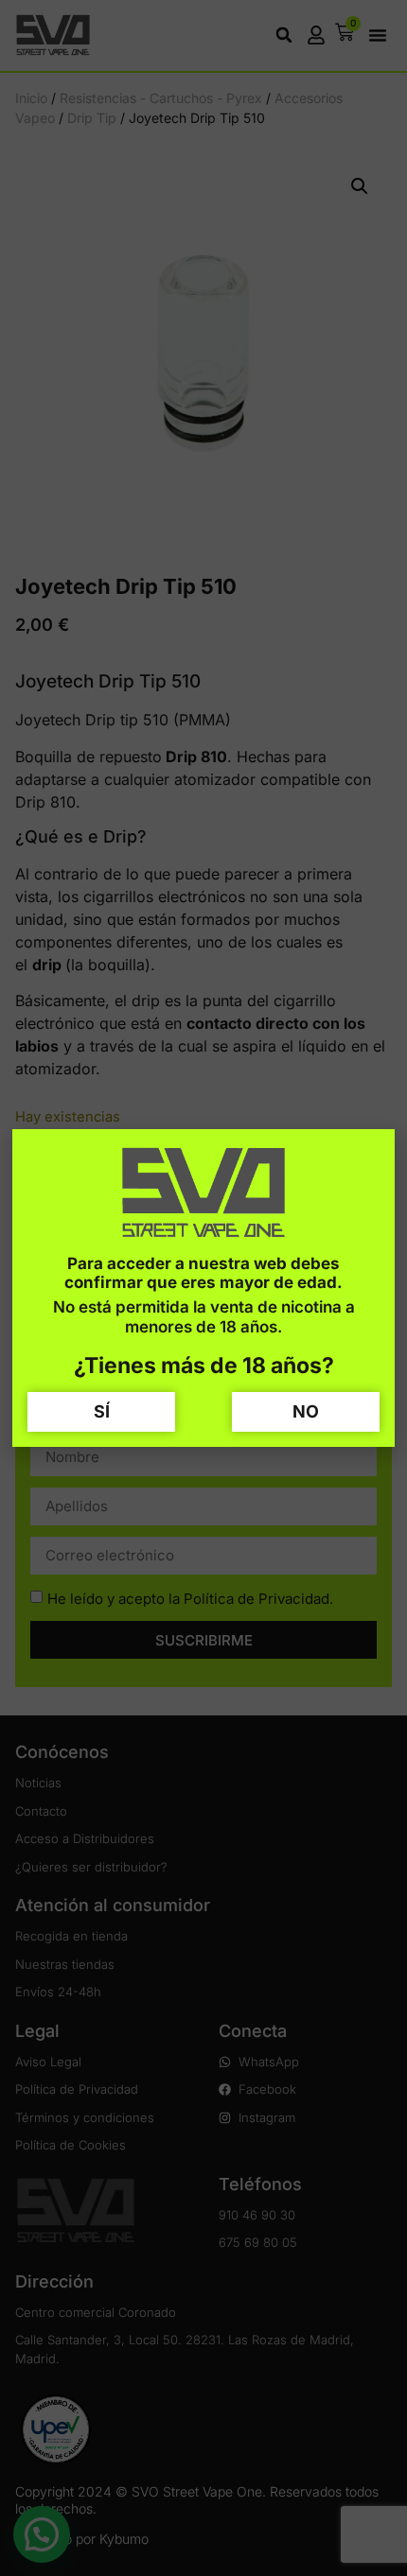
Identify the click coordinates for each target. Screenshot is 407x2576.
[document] (203, 1288)
